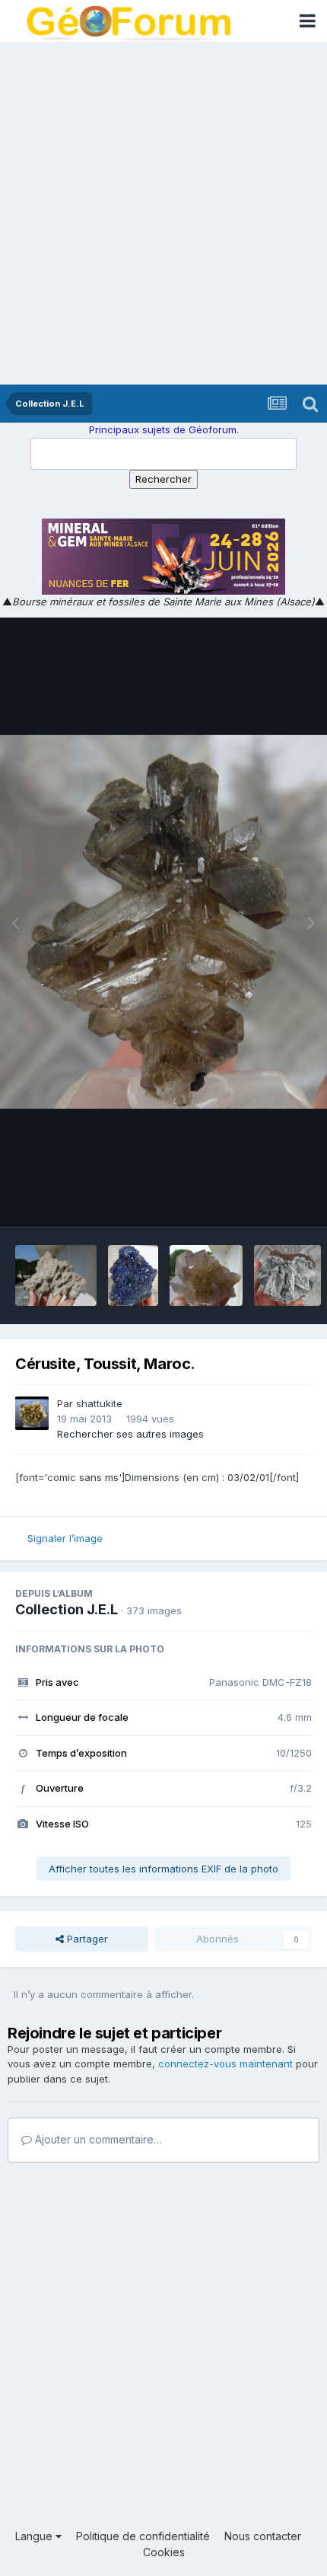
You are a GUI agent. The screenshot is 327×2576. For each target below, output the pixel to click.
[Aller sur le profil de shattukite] (32, 1413)
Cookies (164, 2552)
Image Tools (264, 1199)
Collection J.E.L (67, 1609)
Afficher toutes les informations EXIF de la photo (163, 1869)
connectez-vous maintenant (225, 2064)
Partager (86, 1939)
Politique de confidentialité (143, 2536)
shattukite (99, 1403)
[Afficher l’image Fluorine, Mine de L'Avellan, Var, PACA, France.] (206, 1275)
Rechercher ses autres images (130, 1434)
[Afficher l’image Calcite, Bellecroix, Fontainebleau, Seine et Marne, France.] (56, 1275)
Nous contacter (263, 2536)
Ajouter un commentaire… (97, 2139)
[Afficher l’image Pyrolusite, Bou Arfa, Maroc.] (287, 1275)
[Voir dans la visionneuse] (163, 922)
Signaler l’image (65, 1538)
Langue (35, 2536)
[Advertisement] (163, 213)
